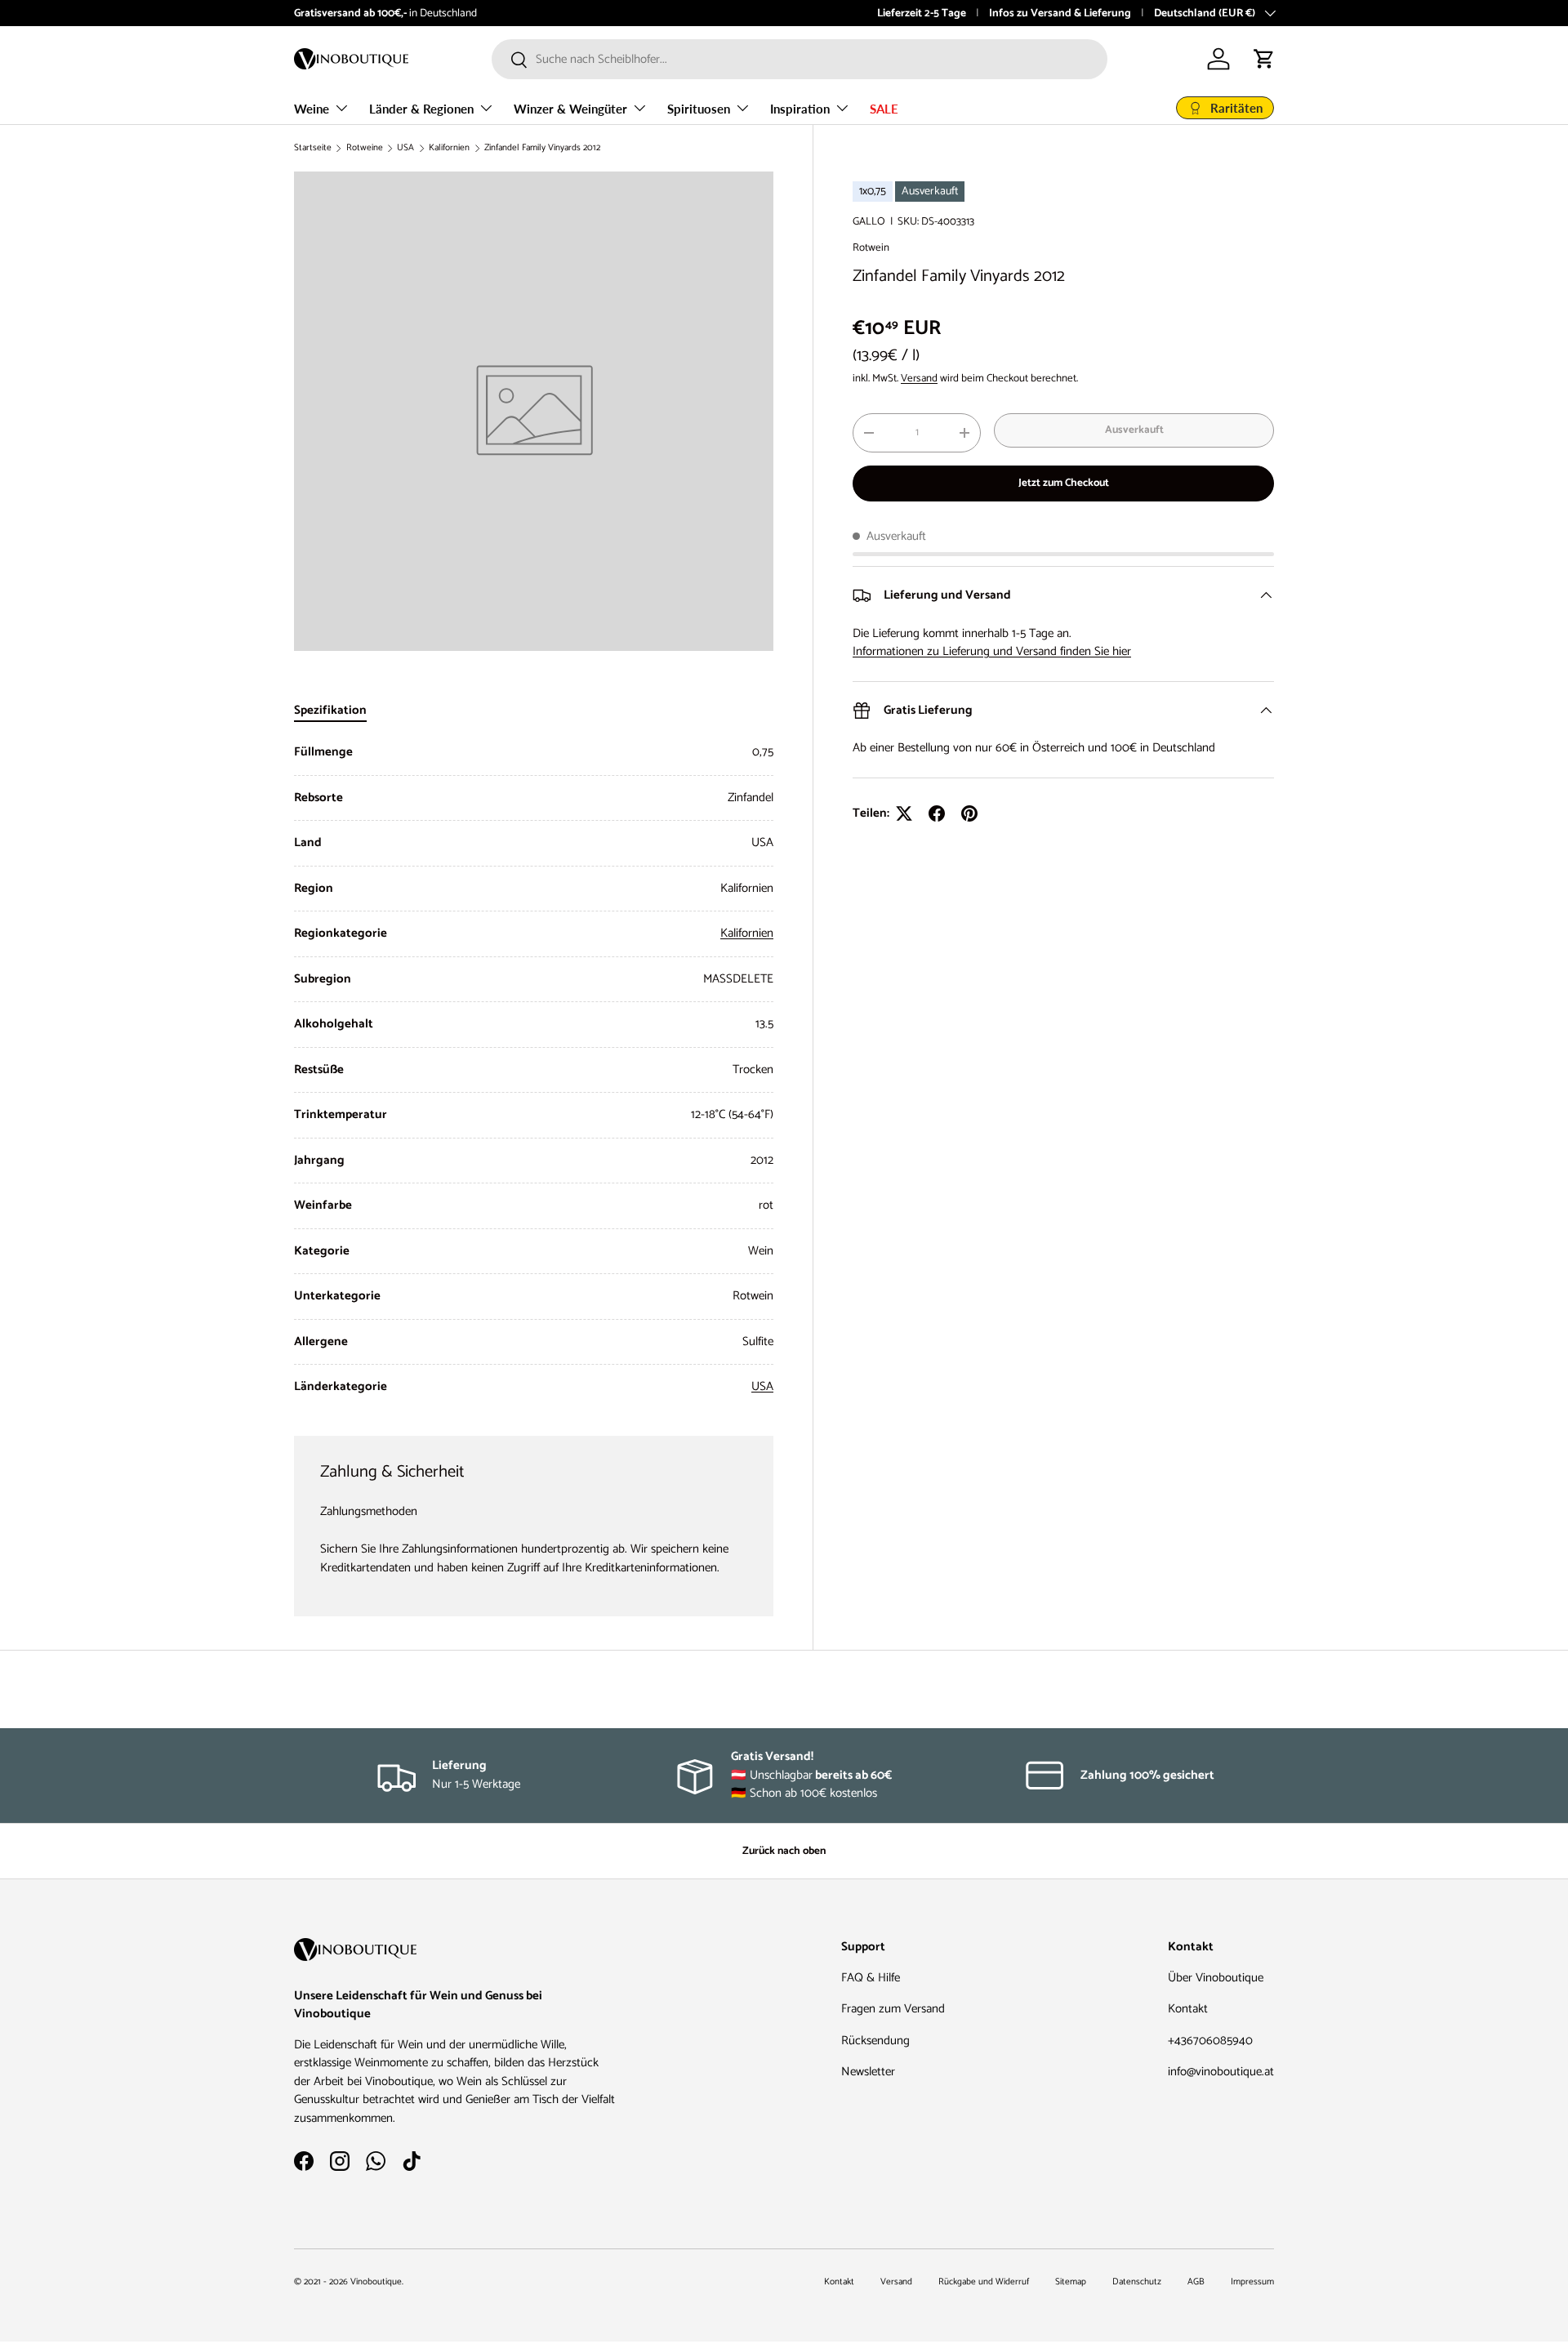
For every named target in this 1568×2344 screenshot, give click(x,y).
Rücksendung (875, 2041)
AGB (1196, 2282)
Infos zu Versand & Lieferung (1060, 13)
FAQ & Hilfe (871, 1978)
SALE (884, 109)
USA (405, 148)
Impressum (1252, 2282)
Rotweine (365, 148)
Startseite (313, 148)
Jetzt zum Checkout (1064, 483)
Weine (312, 109)
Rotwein (871, 247)
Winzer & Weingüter (570, 109)
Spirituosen (699, 109)
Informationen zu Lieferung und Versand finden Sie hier (992, 651)
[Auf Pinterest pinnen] (969, 813)
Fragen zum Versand (893, 2009)
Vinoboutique (376, 2282)
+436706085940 (1210, 2041)
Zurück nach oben (784, 1851)
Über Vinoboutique (1216, 1978)
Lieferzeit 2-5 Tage (922, 13)
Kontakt (1188, 2009)
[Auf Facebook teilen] (937, 813)
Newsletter (868, 2072)
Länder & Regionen (421, 109)
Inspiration (800, 109)
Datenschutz (1137, 2282)
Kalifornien (449, 148)
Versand (919, 378)
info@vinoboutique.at (1221, 2072)
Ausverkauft (1134, 430)
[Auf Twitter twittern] (904, 813)
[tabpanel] (534, 1070)
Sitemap (1071, 2282)
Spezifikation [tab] (330, 710)
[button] (1264, 59)
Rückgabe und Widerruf (984, 2282)
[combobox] (800, 59)
